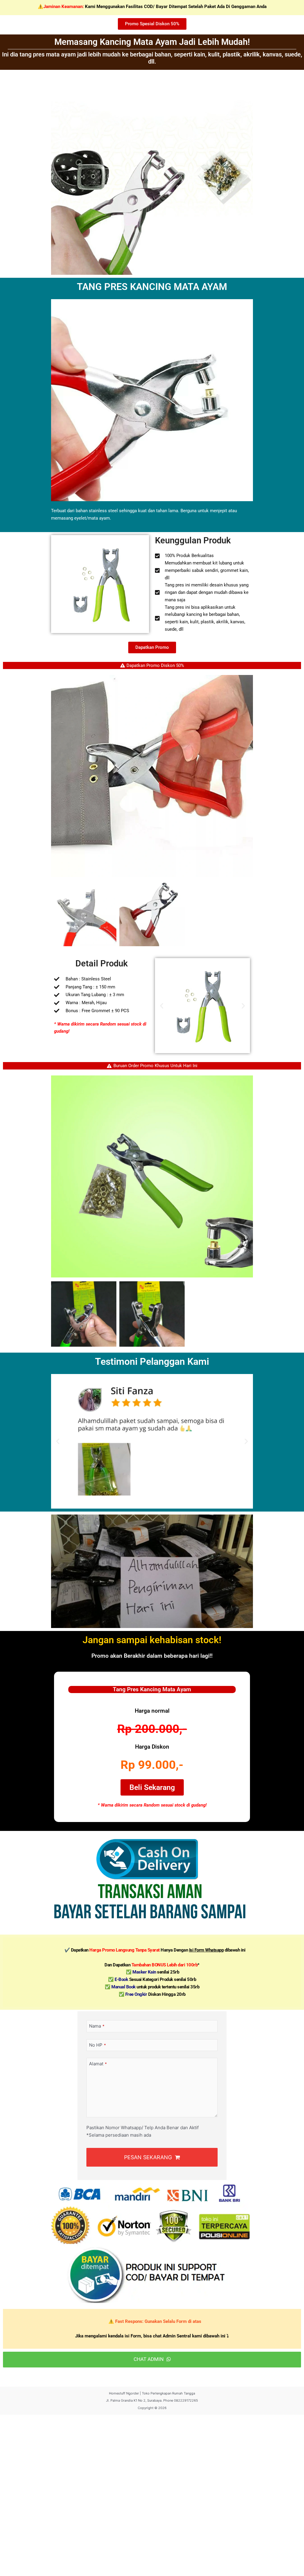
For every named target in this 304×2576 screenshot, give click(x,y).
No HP (98, 2045)
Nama (97, 2026)
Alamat (98, 2064)
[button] (162, 1006)
